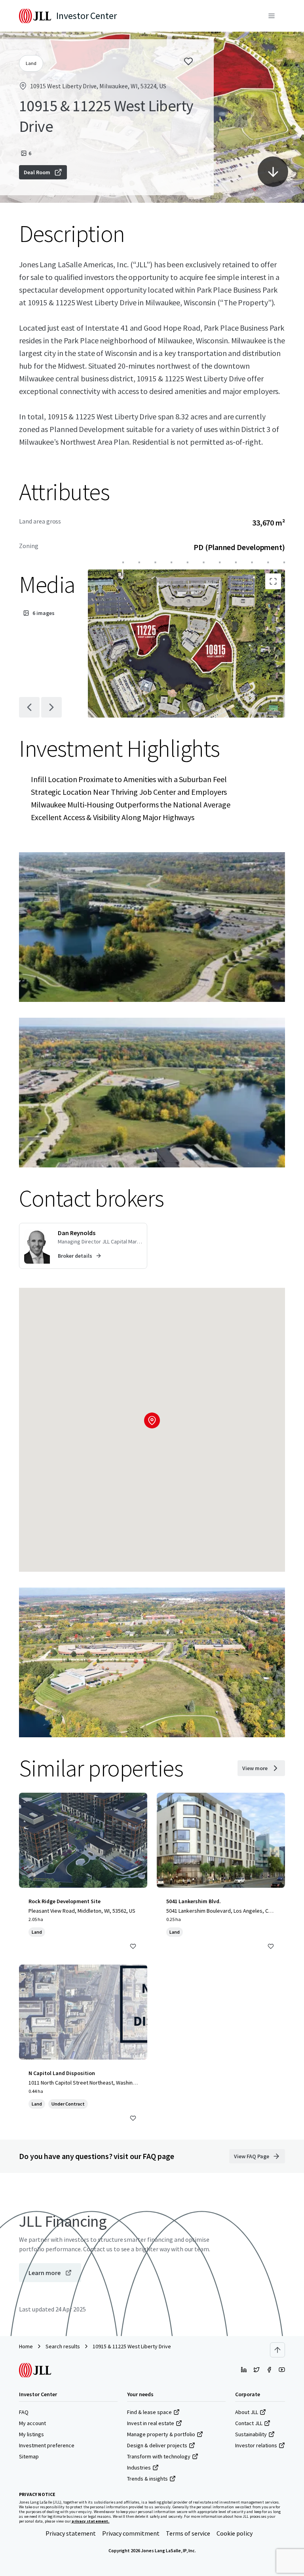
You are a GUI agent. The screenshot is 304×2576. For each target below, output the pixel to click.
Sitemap (29, 2456)
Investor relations (256, 2445)
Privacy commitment (131, 2533)
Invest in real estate (151, 2423)
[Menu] (272, 16)
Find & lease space (149, 2412)
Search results (63, 2346)
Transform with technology (159, 2456)
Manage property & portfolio (161, 2434)
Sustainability (251, 2434)
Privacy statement (71, 2533)
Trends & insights (147, 2479)
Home (26, 2346)
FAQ (24, 2412)
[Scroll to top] (277, 2350)
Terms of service (188, 2533)
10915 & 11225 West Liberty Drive (132, 2346)
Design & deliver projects (157, 2445)
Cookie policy (235, 2533)
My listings (31, 2434)
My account (32, 2423)
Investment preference (47, 2445)
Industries (139, 2467)
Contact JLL (249, 2423)
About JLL (247, 2412)
